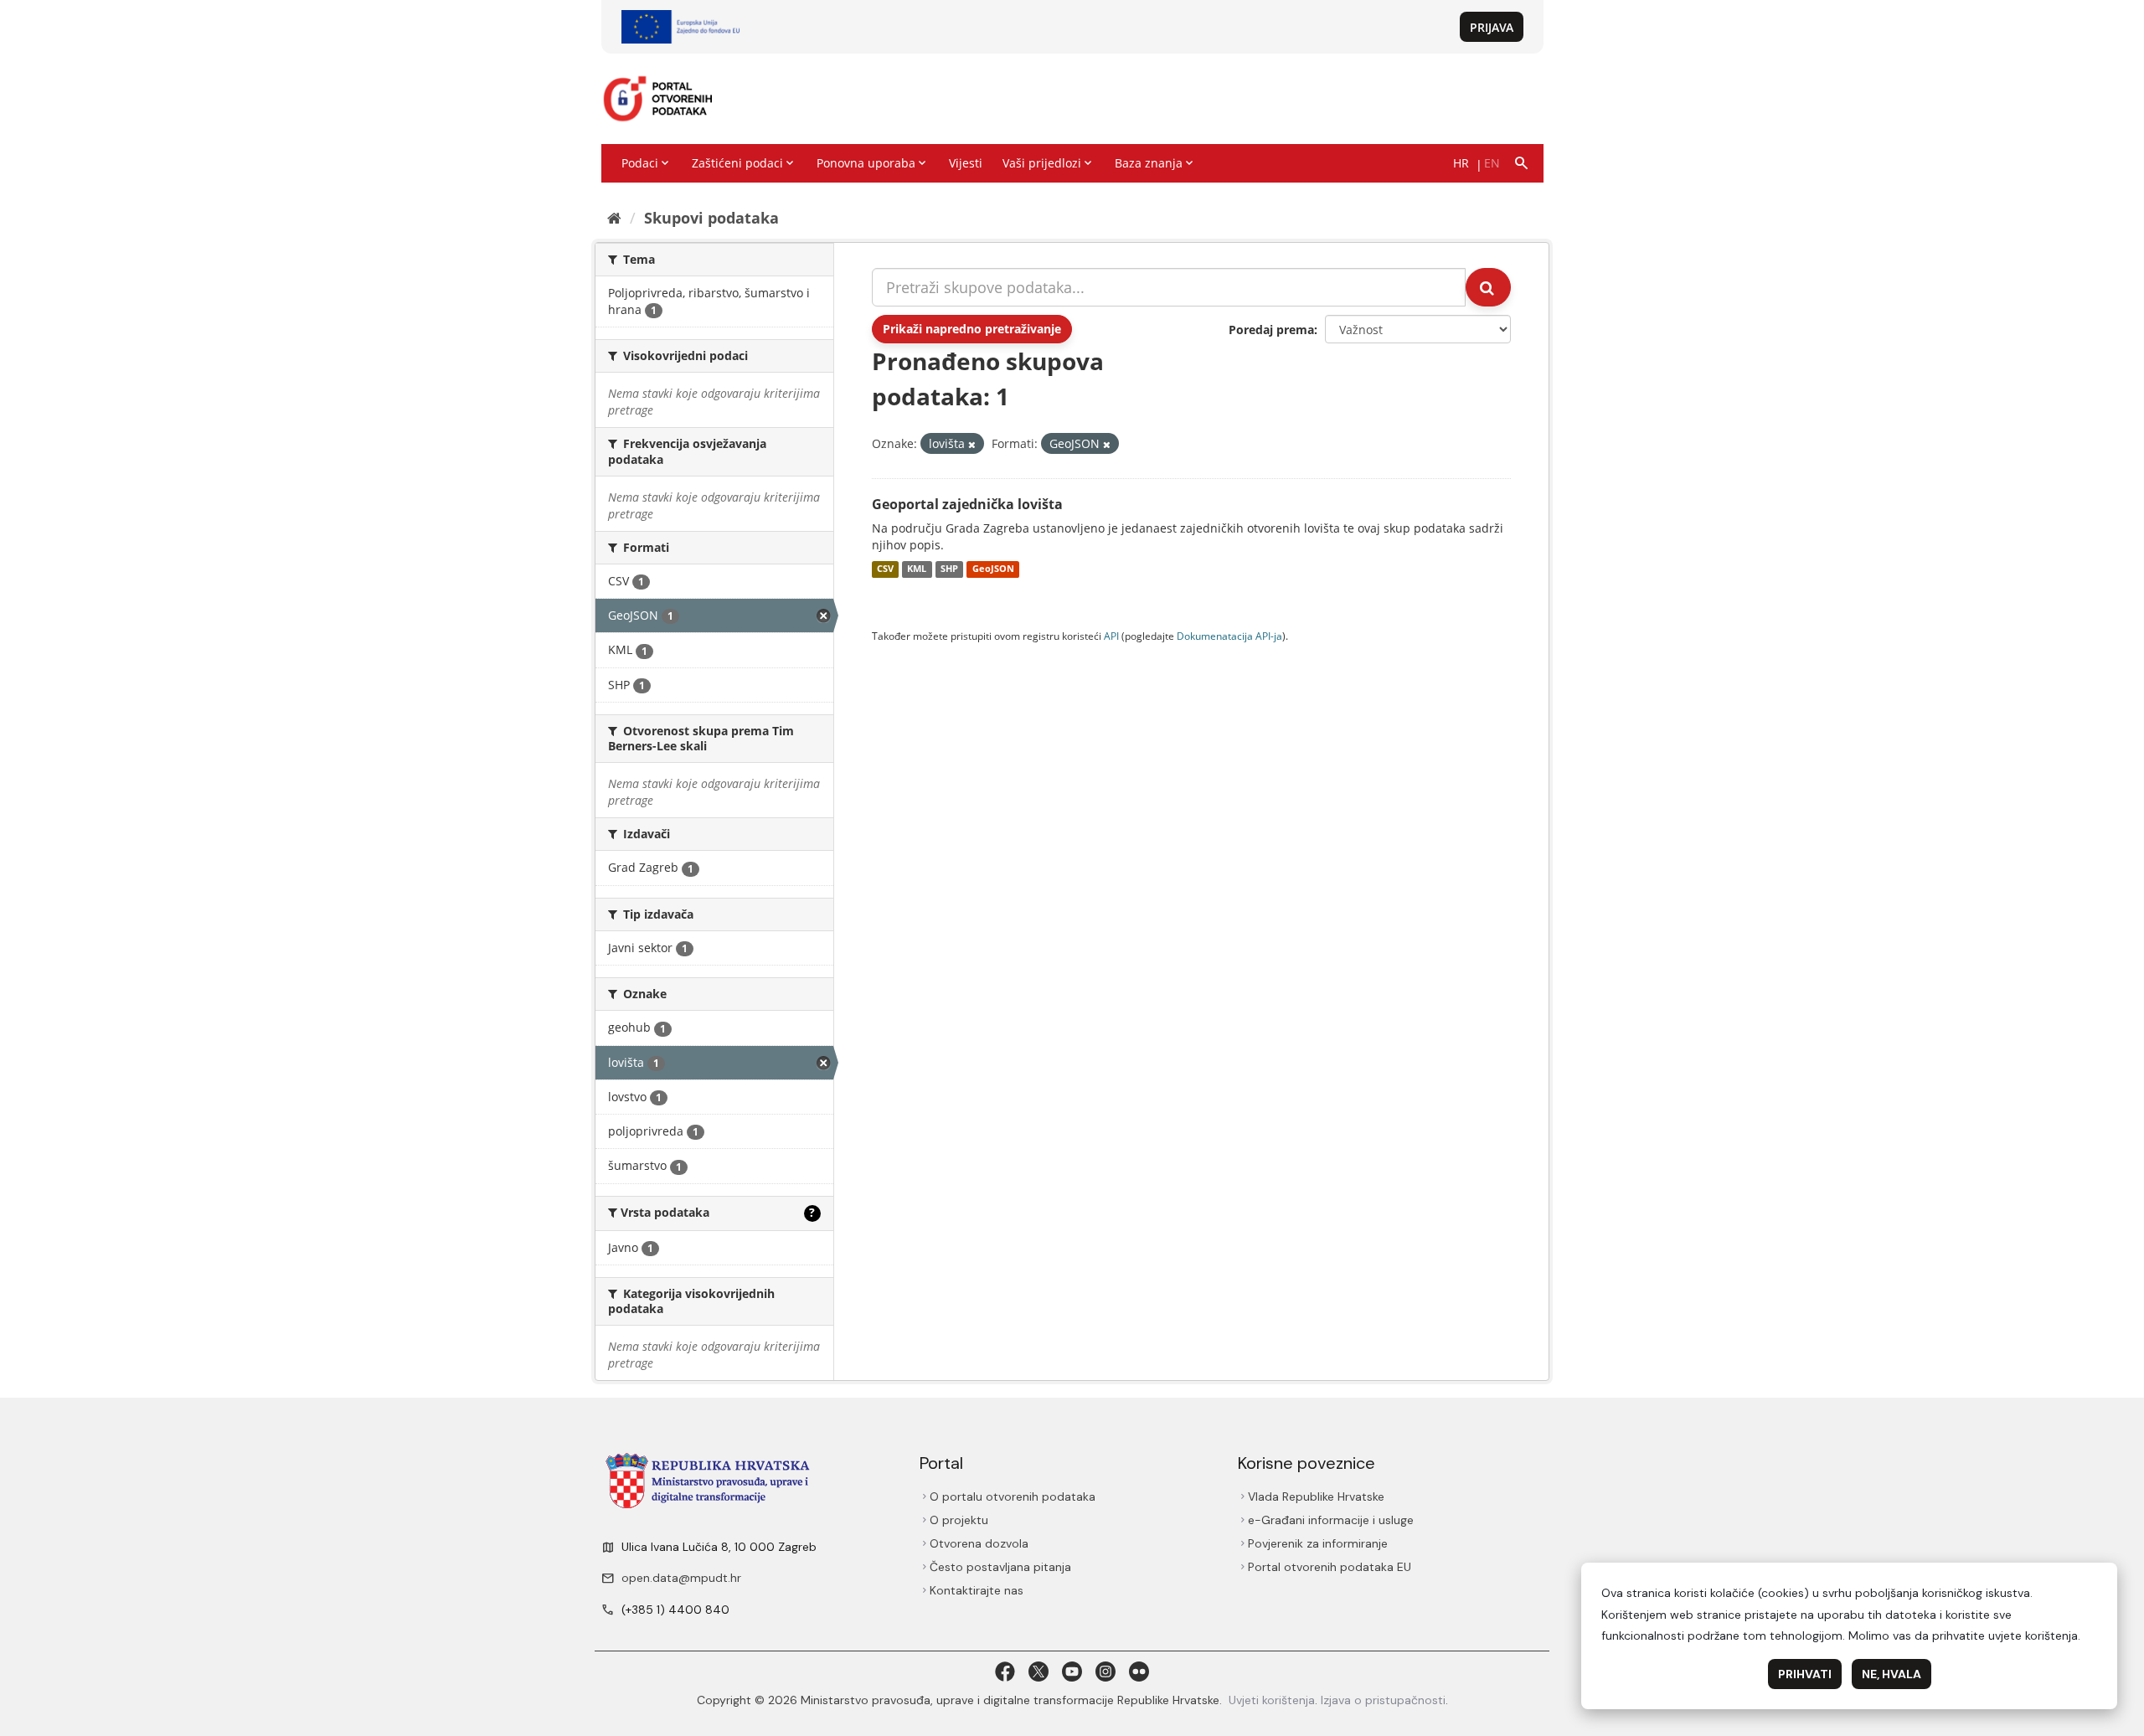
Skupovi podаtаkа (711, 218)
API (1111, 636)
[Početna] (614, 218)
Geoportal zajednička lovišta (967, 504)
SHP (949, 569)
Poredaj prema (1271, 330)
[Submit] (1488, 287)
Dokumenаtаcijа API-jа (1229, 636)
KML (917, 569)
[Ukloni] (972, 444)
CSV (885, 569)
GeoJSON (993, 569)
